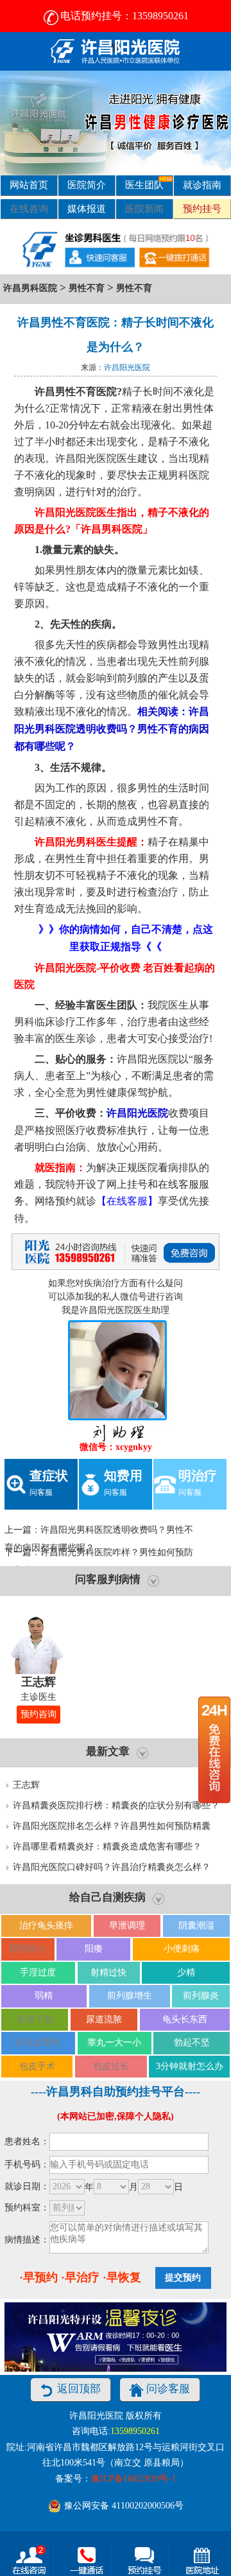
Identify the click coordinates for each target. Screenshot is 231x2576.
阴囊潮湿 (196, 1926)
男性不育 (87, 288)
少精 (186, 1972)
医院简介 (87, 185)
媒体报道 (87, 208)
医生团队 (144, 185)
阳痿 (94, 1949)
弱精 (44, 1996)
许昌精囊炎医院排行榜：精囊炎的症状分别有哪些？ (116, 1805)
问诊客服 (168, 2389)
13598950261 (135, 2431)
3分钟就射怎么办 (190, 2066)
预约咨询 (38, 1714)
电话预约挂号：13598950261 (124, 16)
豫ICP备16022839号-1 (133, 2479)
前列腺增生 (130, 1996)
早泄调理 (127, 1926)
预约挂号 (202, 208)
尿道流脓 (104, 2019)
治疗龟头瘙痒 (46, 1926)
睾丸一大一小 (114, 2042)
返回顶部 (79, 2389)
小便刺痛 (182, 1949)
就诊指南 (202, 185)
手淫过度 (38, 1972)
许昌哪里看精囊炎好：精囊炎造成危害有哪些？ (107, 1847)
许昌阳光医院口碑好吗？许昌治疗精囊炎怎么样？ (112, 1867)
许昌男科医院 (30, 288)
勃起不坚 (192, 2042)
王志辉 (26, 1785)
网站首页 (29, 185)
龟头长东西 (185, 2019)
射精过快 (108, 1972)
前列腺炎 (201, 1996)
